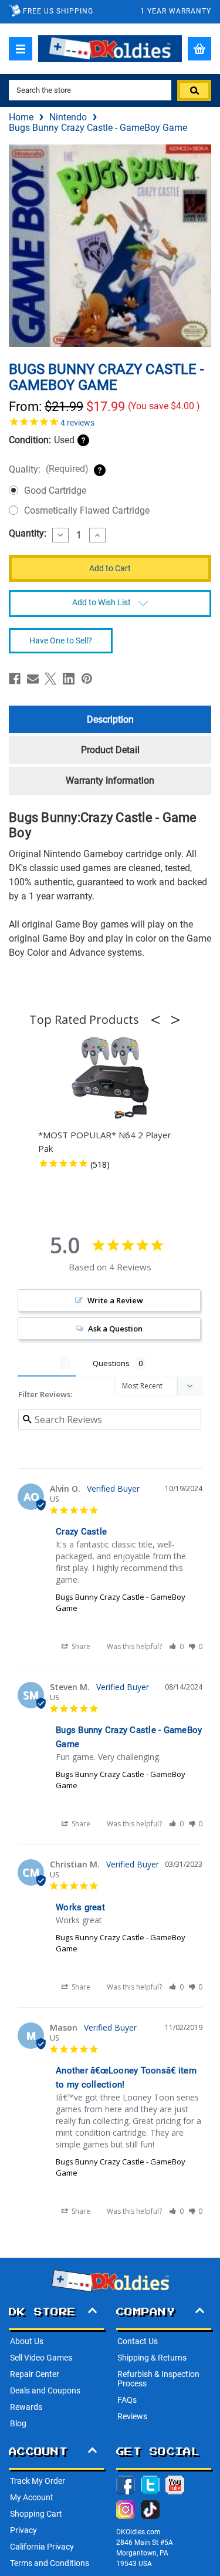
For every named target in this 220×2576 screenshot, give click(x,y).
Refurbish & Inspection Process (158, 2379)
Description (110, 719)
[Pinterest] (87, 679)
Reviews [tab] (39, 1363)
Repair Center (35, 2374)
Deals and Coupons (45, 2390)
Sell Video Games (41, 2358)
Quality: (49, 469)
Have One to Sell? (61, 640)
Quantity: (28, 534)
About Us (27, 2341)
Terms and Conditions (50, 2563)
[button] (159, 1020)
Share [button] (80, 1646)
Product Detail (110, 750)
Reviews (132, 2416)
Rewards (26, 2407)
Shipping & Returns (152, 2358)
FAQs (127, 2400)
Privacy (23, 2530)
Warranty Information (110, 780)
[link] (110, 422)
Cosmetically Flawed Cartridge (87, 510)
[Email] (33, 679)
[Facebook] (15, 679)
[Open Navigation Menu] (21, 49)
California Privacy (42, 2547)
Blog (18, 2423)
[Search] (194, 90)
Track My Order (38, 2481)
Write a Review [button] (115, 1300)
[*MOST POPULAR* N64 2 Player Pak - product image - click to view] (110, 1078)
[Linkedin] (69, 679)
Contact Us (138, 2341)
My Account (32, 2497)
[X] (50, 679)
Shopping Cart (36, 2514)
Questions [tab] (111, 1363)
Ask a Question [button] (115, 1329)
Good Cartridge (55, 490)
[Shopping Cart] (199, 49)
